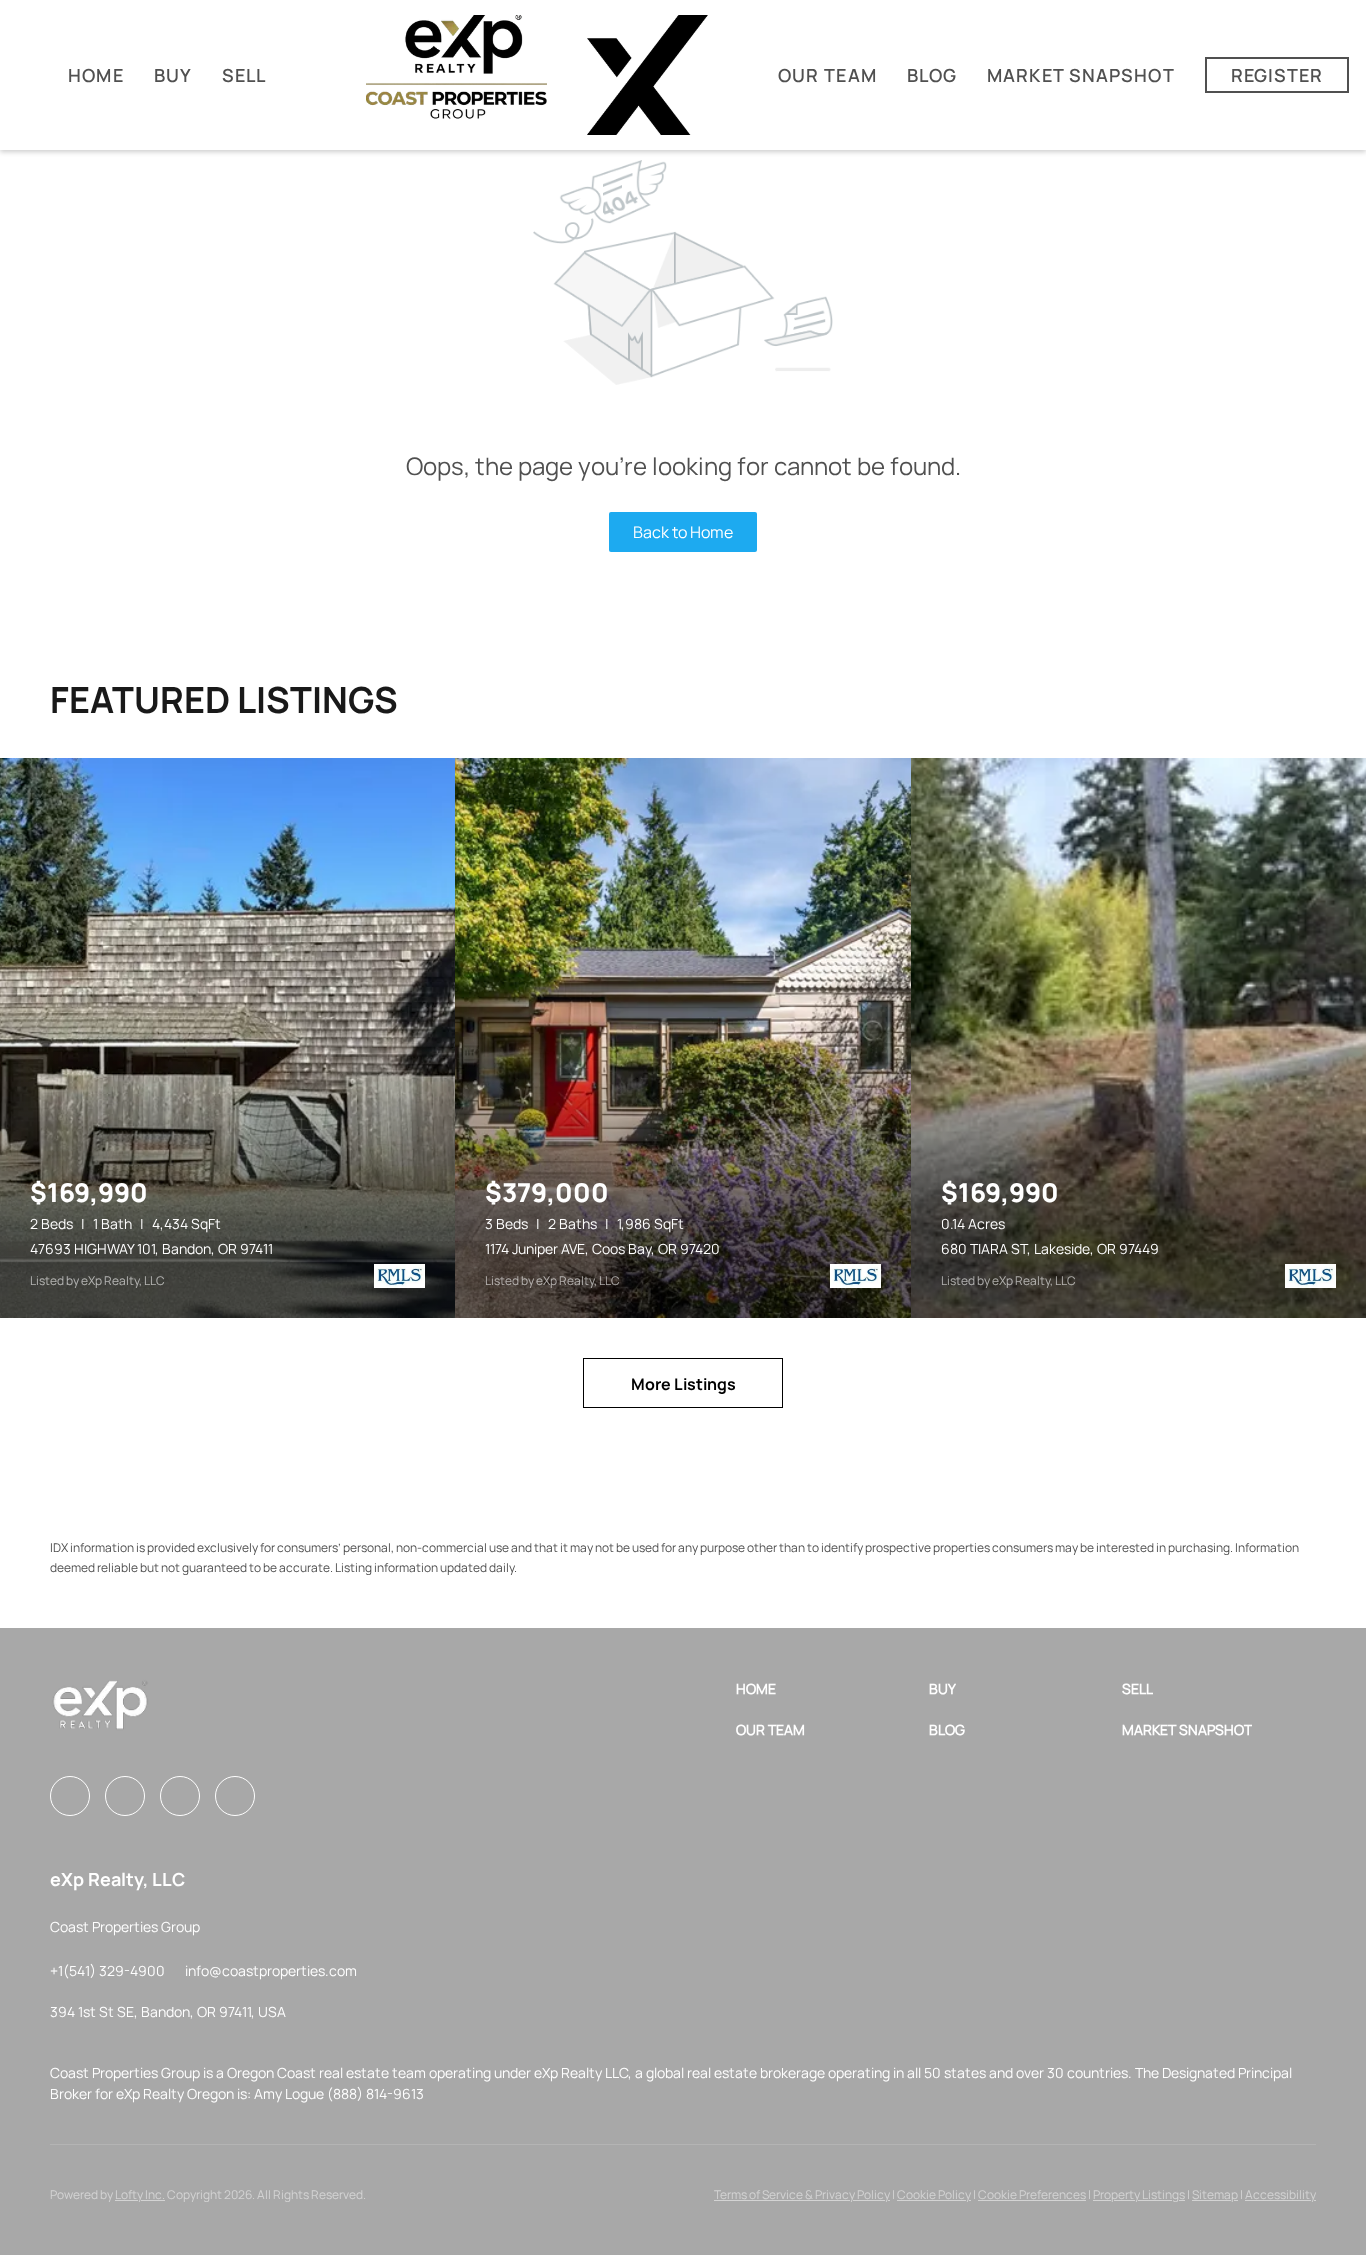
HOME (95, 75)
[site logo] (100, 1712)
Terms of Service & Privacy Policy (802, 2194)
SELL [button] (244, 75)
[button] (832, 1688)
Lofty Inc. (140, 2194)
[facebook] (70, 1796)
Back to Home (683, 532)
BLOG (932, 75)
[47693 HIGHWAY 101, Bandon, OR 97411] (227, 1038)
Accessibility (1280, 2194)
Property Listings (1139, 2194)
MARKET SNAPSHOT (1081, 75)
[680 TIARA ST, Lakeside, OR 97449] (1138, 1038)
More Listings (683, 1384)
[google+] (235, 1796)
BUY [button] (173, 75)
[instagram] (125, 1796)
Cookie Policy (934, 2194)
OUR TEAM (827, 75)
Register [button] (1277, 75)
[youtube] (180, 1796)
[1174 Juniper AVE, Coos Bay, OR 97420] (682, 1038)
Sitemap (1215, 2194)
